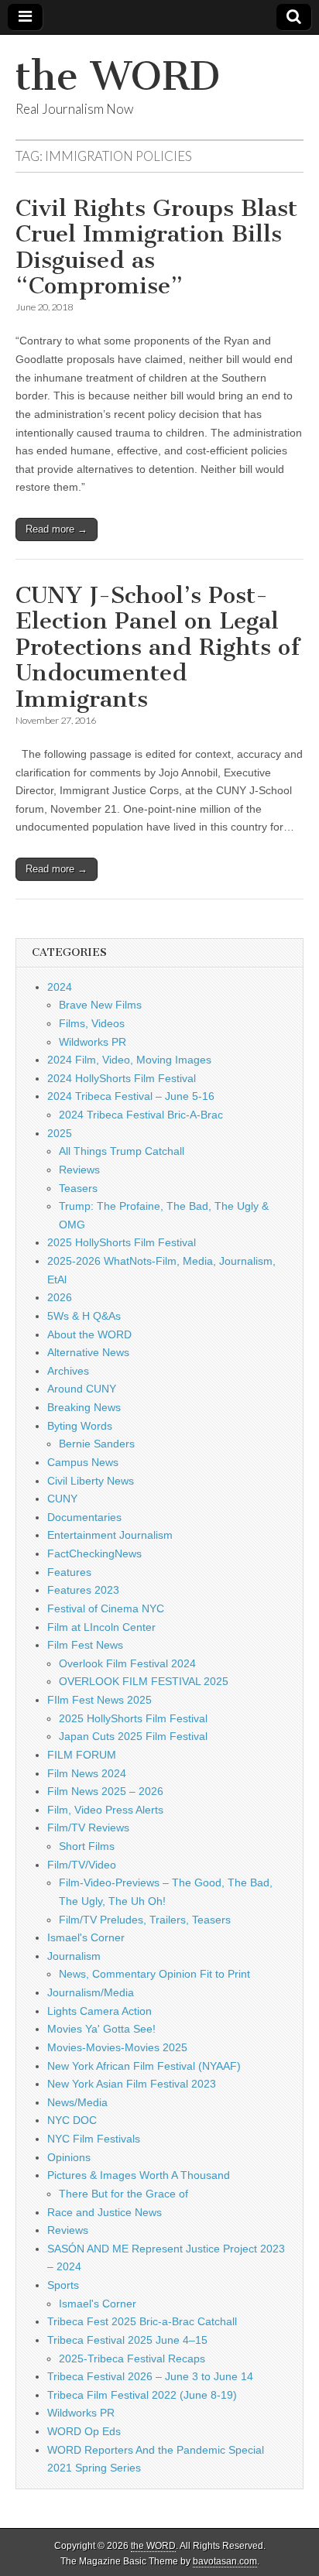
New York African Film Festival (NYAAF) (144, 2066)
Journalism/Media (91, 1992)
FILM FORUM (82, 1755)
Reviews (79, 1170)
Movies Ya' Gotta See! (101, 2029)
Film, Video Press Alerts (105, 1810)
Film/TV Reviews (88, 1828)
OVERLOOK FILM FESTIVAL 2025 (144, 1681)
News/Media (77, 2102)
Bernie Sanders (97, 1444)
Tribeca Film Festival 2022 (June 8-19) (142, 2395)
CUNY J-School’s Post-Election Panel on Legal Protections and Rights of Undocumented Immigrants (158, 647)
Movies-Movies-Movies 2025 (117, 2047)
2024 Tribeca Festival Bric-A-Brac (141, 1115)
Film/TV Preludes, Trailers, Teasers (145, 1920)
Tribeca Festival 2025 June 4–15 (127, 2340)
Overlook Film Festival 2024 (127, 1663)
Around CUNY (82, 1389)
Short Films (87, 1846)
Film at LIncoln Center (101, 1627)
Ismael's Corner (86, 1937)
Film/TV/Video (82, 1865)
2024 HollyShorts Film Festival (122, 1078)
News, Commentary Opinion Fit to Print (154, 1974)
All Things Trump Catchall (122, 1151)
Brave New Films (100, 1005)
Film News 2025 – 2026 (105, 1791)
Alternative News (88, 1352)
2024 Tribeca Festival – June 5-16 (131, 1096)
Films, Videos (92, 1023)
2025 (60, 1133)
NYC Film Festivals (94, 2139)
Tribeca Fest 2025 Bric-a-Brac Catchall (142, 2321)
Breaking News (84, 1407)
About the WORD (89, 1334)
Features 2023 (83, 1590)
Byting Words (80, 1426)
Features (69, 1572)
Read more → (57, 529)
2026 (60, 1297)
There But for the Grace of (123, 2194)
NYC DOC (72, 2120)
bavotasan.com (225, 2561)
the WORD (118, 76)
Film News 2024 (87, 1773)
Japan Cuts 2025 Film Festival (133, 1736)
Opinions (69, 2157)
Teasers (78, 1188)
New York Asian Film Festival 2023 (132, 2084)
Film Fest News (85, 1645)
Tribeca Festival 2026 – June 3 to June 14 (150, 2376)
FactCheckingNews (94, 1553)
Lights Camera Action (99, 2011)
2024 (60, 987)
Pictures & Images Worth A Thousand (139, 2175)
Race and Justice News (105, 2212)
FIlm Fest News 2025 (99, 1700)
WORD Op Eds (84, 2431)
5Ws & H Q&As (84, 1316)
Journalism (74, 1956)
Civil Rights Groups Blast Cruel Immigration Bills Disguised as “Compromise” (156, 247)
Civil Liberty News (91, 1481)
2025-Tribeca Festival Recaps (132, 2358)
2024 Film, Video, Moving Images (129, 1060)
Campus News (83, 1462)
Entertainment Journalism (110, 1535)
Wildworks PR (93, 1042)
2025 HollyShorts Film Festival (122, 1242)
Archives (68, 1371)
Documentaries (84, 1517)
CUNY (62, 1499)
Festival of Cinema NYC (106, 1608)
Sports (63, 2285)
